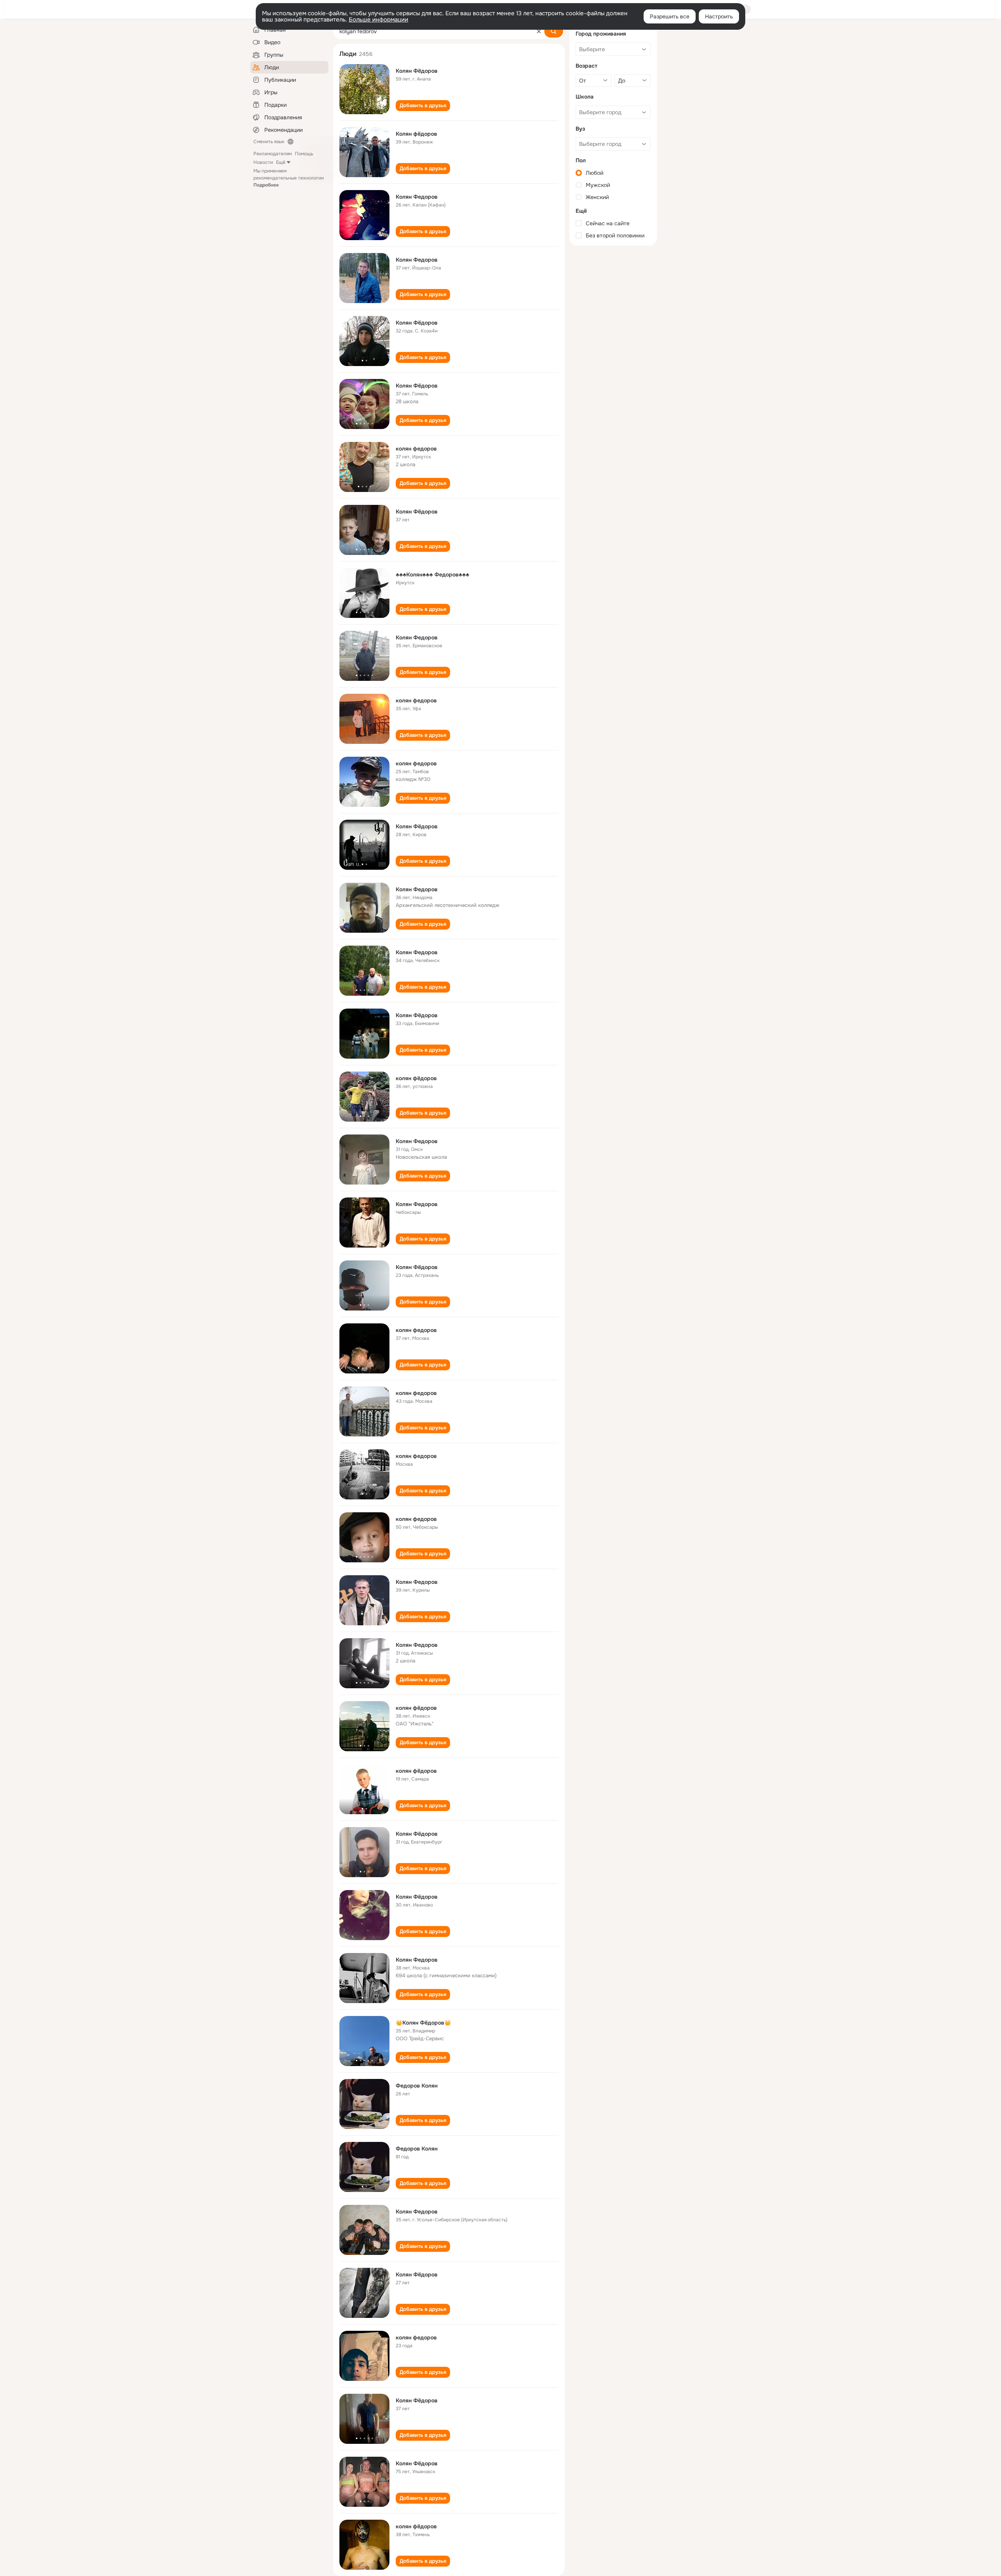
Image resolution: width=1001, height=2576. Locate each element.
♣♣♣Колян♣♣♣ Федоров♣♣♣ (432, 574)
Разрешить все (670, 16)
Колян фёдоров (416, 134)
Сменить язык (269, 142)
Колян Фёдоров (417, 71)
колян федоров (416, 449)
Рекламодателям (273, 154)
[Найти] (554, 31)
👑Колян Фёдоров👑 (423, 2023)
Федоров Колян (417, 2086)
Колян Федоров (417, 197)
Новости (263, 162)
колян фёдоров (416, 1078)
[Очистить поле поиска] (539, 31)
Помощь (304, 154)
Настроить (719, 16)
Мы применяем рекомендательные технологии (289, 178)
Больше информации (379, 20)
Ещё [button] (281, 162)
